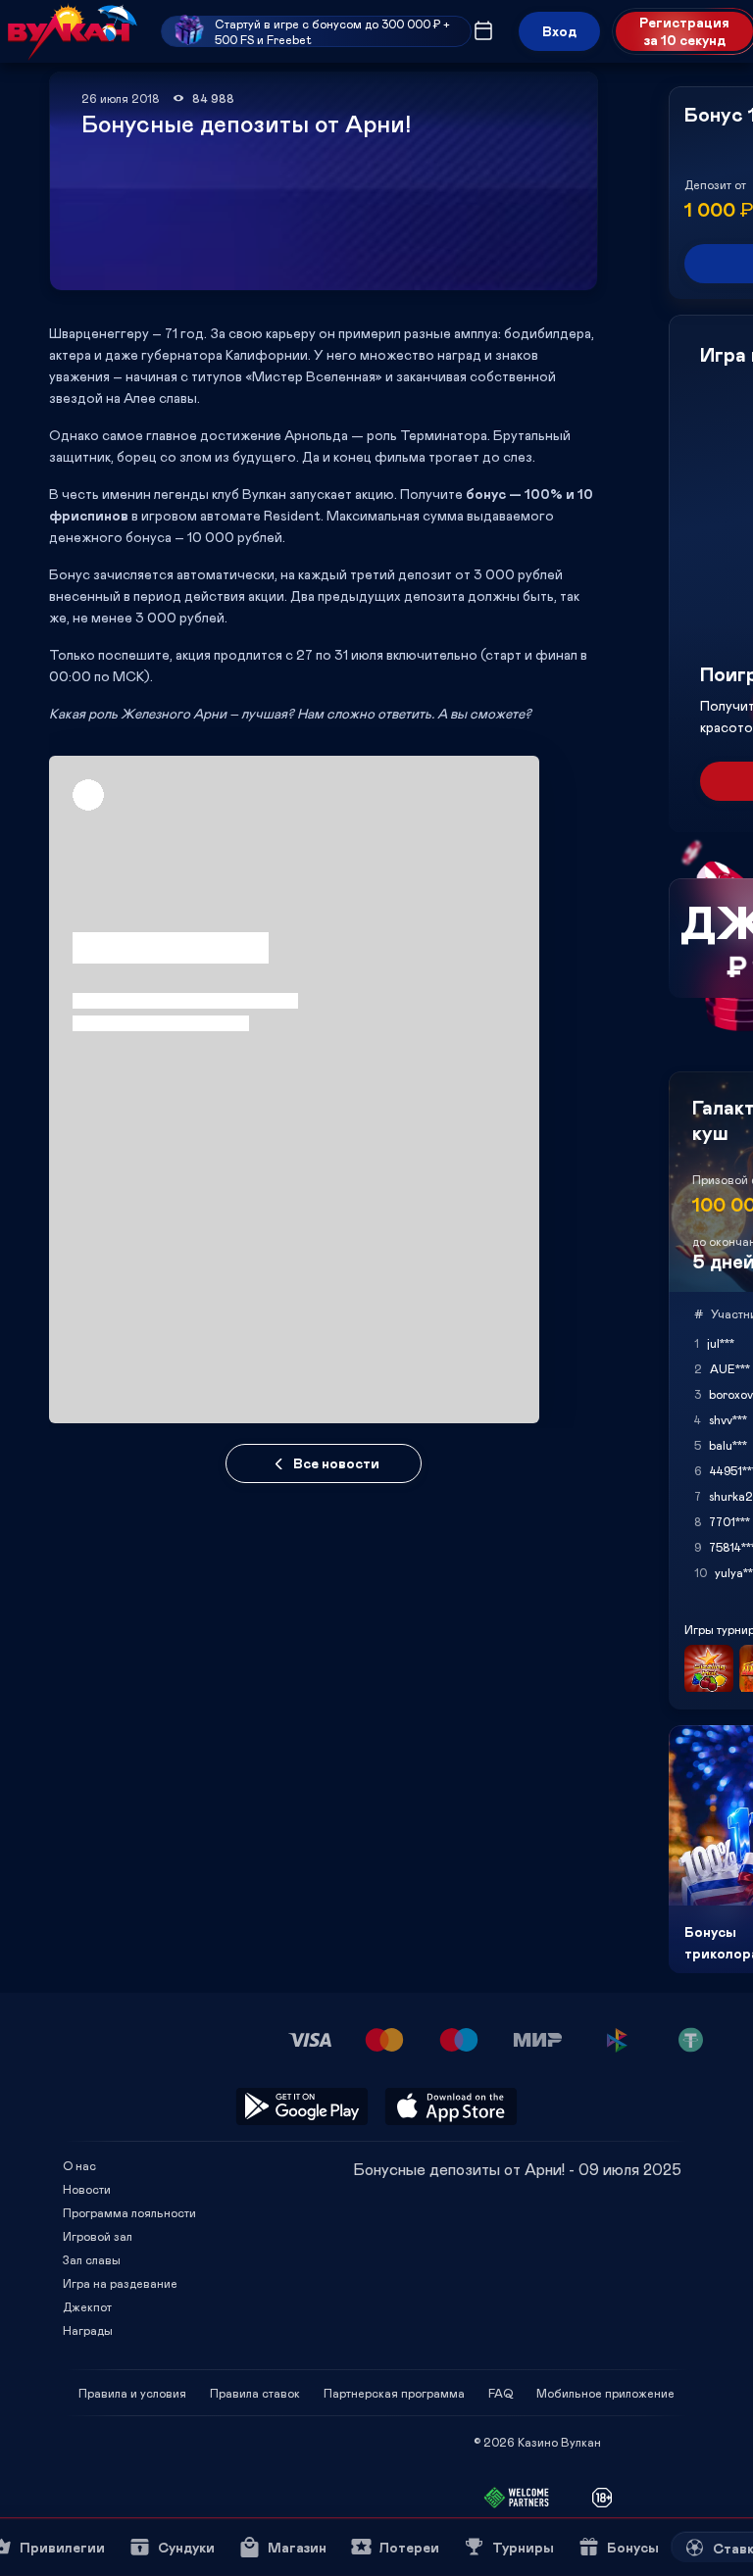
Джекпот (87, 2306)
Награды (88, 2330)
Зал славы (92, 2259)
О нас (79, 2165)
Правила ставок (255, 2393)
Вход (559, 31)
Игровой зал (98, 2236)
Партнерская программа (394, 2393)
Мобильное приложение (605, 2393)
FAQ (501, 2393)
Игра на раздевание (120, 2283)
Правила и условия (132, 2393)
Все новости (336, 1463)
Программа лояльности (129, 2212)
